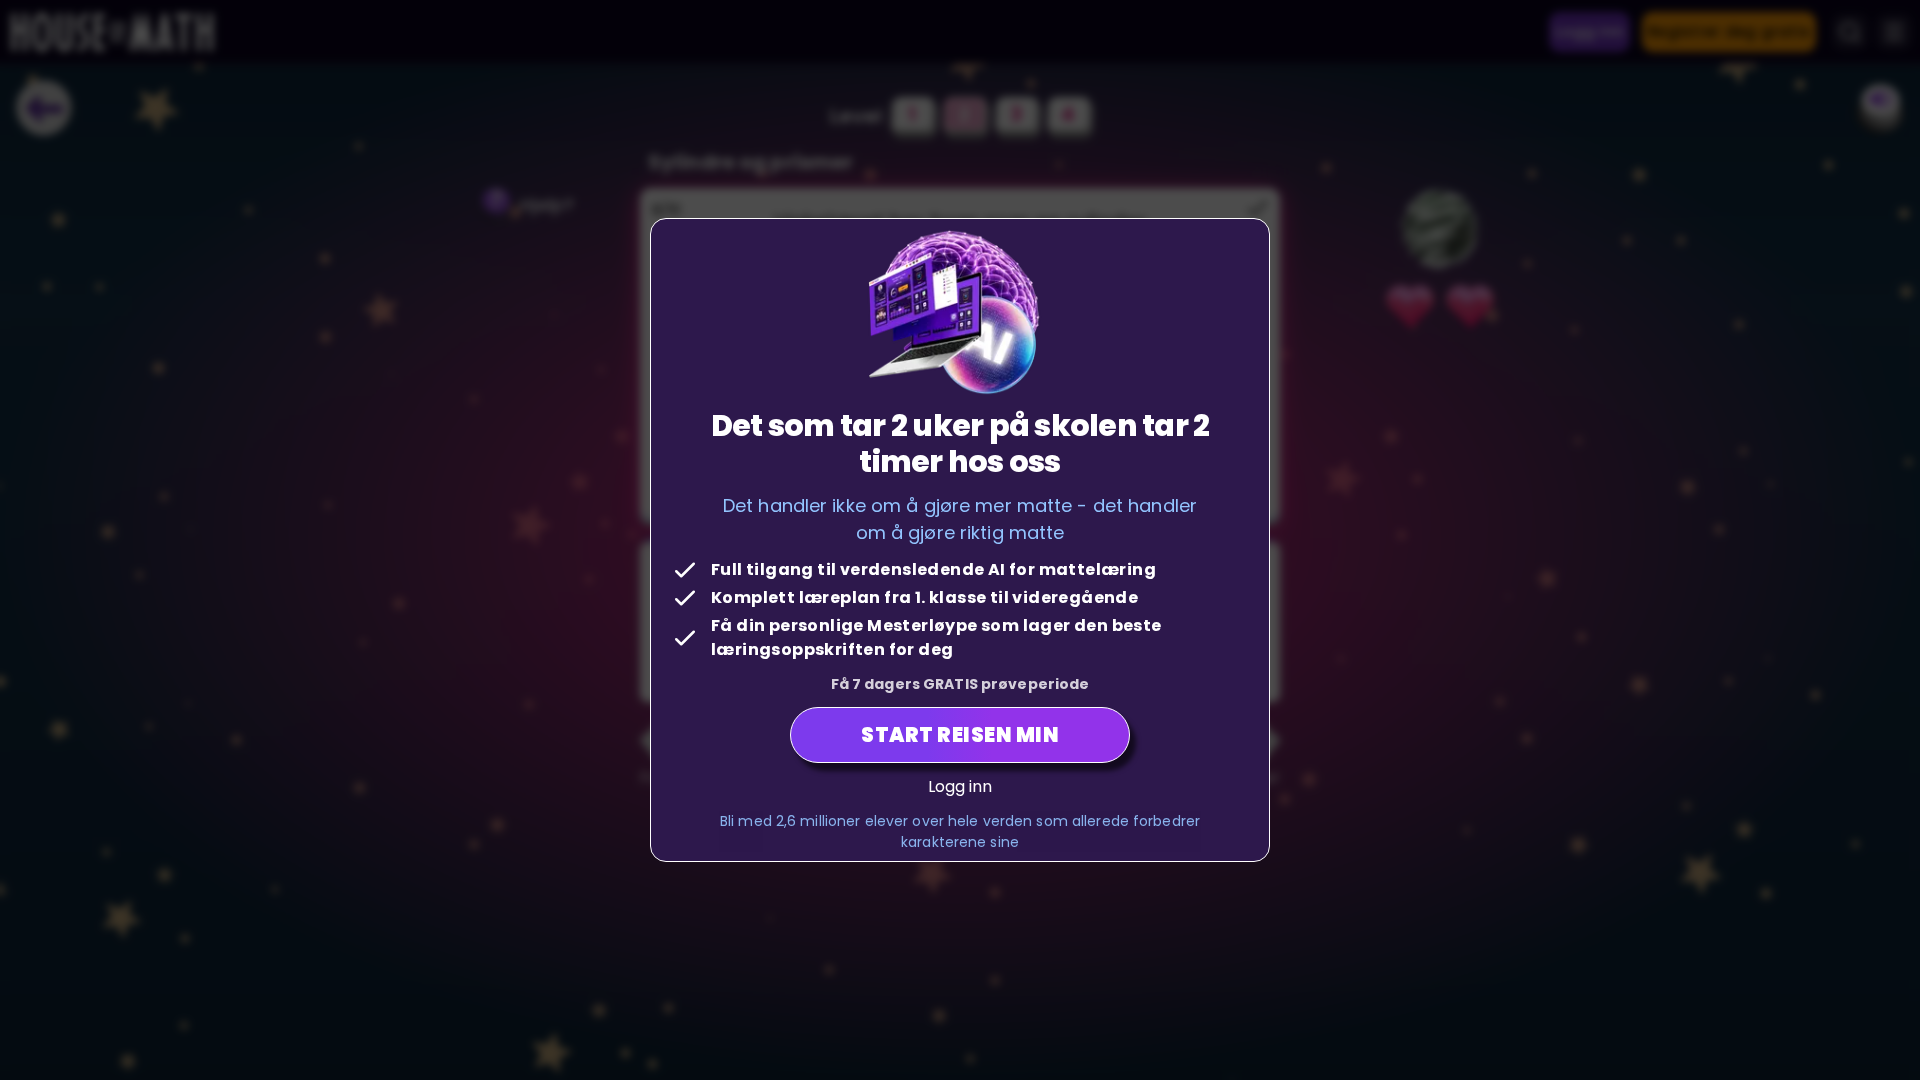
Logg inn (960, 786)
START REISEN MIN (960, 735)
